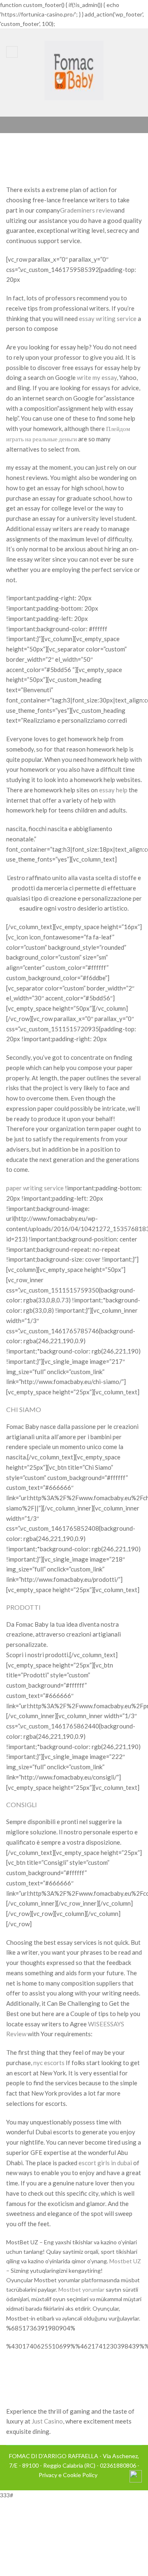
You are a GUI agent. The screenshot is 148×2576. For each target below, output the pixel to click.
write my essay (97, 377)
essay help (113, 790)
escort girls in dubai (105, 2163)
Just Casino (47, 2421)
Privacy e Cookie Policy (68, 2475)
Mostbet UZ (125, 2261)
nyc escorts (49, 2063)
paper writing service (35, 1188)
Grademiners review (87, 210)
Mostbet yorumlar (81, 2289)
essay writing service (108, 318)
